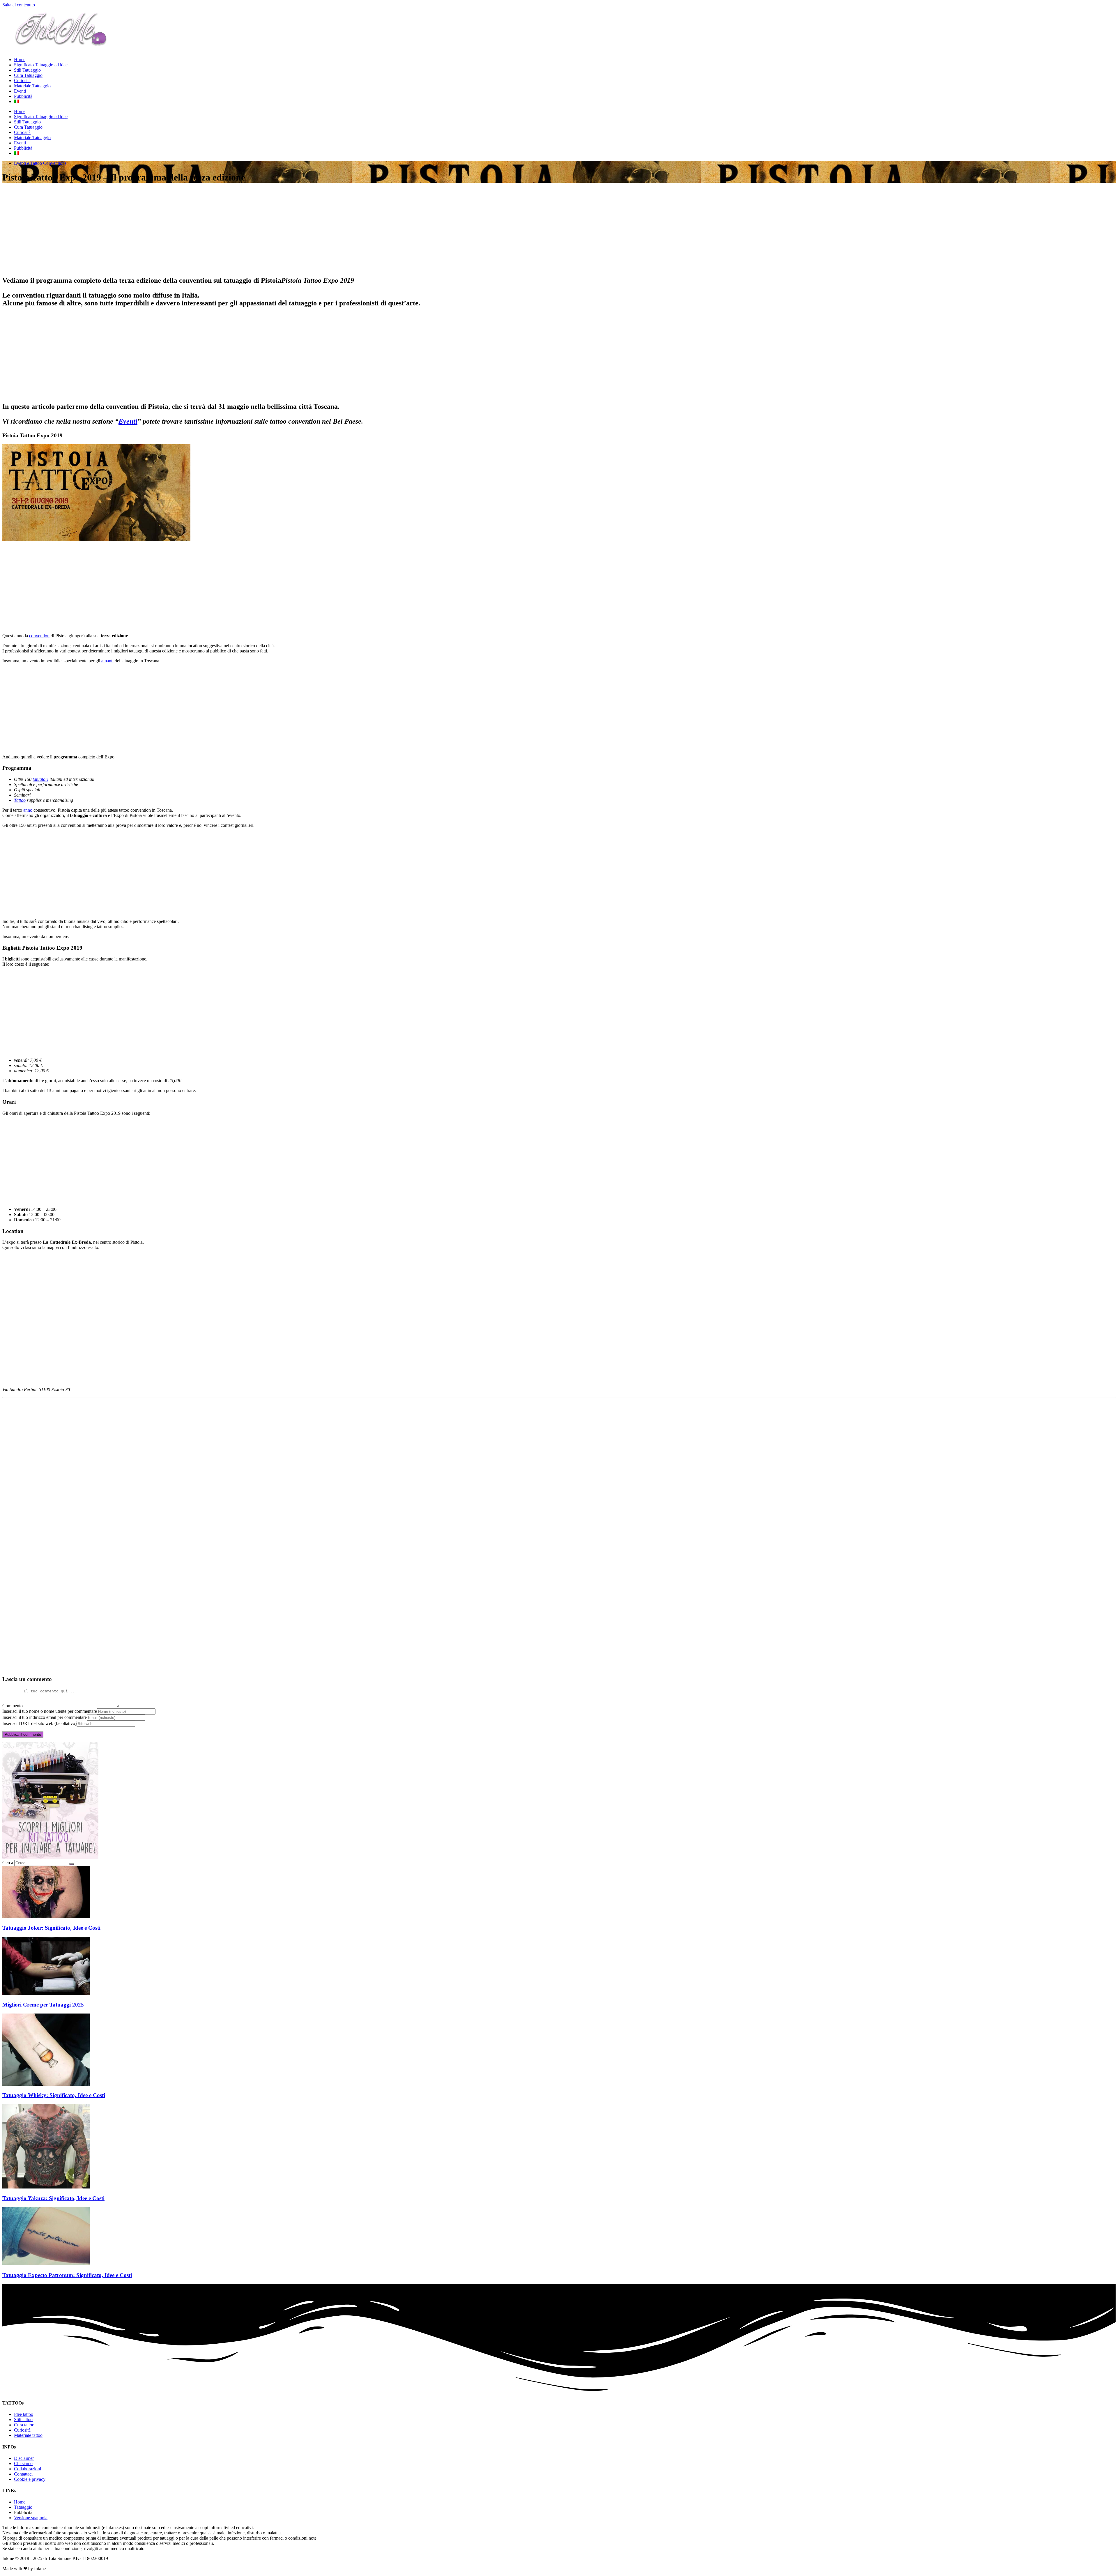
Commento (13, 1706)
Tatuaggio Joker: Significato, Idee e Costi (51, 1928)
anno (28, 810)
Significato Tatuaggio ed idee (41, 65)
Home (20, 60)
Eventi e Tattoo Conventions (40, 163)
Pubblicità (23, 96)
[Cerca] (72, 1864)
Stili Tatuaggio (27, 70)
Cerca (8, 1863)
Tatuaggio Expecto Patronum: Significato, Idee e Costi (67, 2275)
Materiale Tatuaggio (32, 86)
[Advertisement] (177, 230)
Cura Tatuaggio (28, 75)
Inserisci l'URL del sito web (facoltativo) (39, 1723)
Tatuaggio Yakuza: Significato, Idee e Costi (53, 2198)
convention (39, 636)
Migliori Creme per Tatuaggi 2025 (43, 2005)
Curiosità (22, 80)
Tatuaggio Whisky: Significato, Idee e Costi (54, 2095)
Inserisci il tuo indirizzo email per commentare (45, 1717)
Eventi (20, 91)
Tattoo (20, 800)
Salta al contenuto (19, 5)
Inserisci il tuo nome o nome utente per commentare (50, 1711)
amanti (107, 661)
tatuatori (40, 779)
